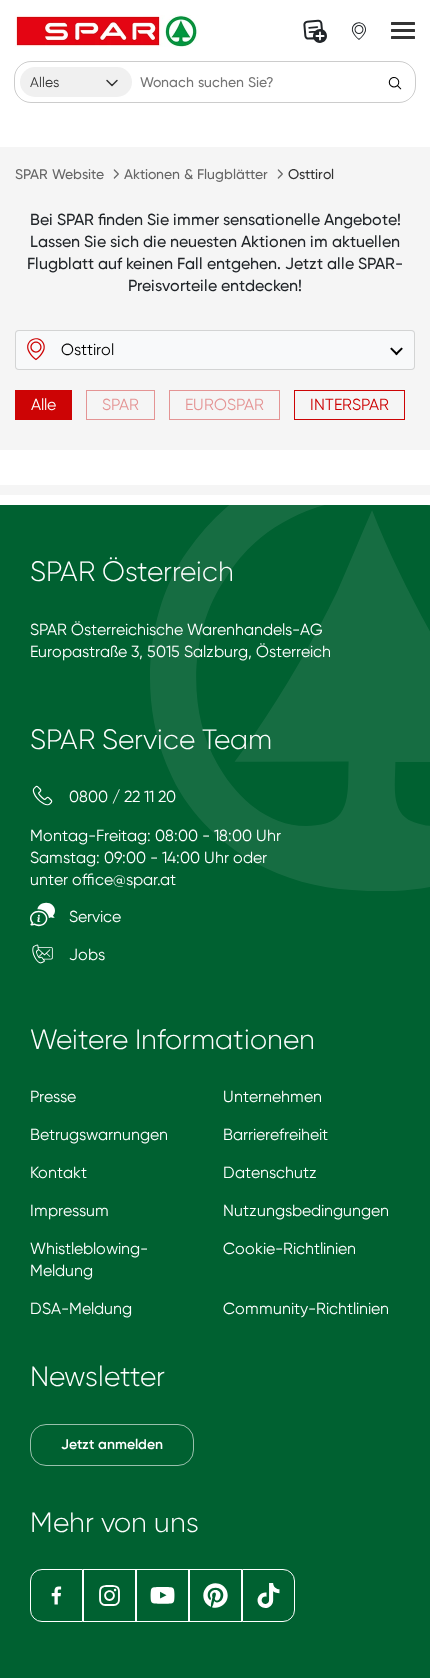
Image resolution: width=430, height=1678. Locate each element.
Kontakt (58, 1172)
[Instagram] (109, 1595)
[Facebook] (56, 1595)
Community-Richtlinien (306, 1308)
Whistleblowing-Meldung (89, 1259)
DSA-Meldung (81, 1308)
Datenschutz (270, 1172)
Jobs (85, 954)
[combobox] (76, 82)
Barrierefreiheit (275, 1134)
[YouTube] (162, 1595)
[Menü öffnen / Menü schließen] (403, 31)
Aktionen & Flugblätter (196, 174)
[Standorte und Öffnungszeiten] (359, 31)
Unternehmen (272, 1096)
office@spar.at (124, 879)
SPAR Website (59, 174)
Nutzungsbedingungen (306, 1210)
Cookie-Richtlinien (289, 1248)
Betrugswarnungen (99, 1134)
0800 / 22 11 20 (120, 796)
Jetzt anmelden (112, 1444)
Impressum (69, 1210)
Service (93, 916)
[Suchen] (395, 82)
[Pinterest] (215, 1595)
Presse (53, 1096)
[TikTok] (268, 1595)
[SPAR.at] (109, 31)
